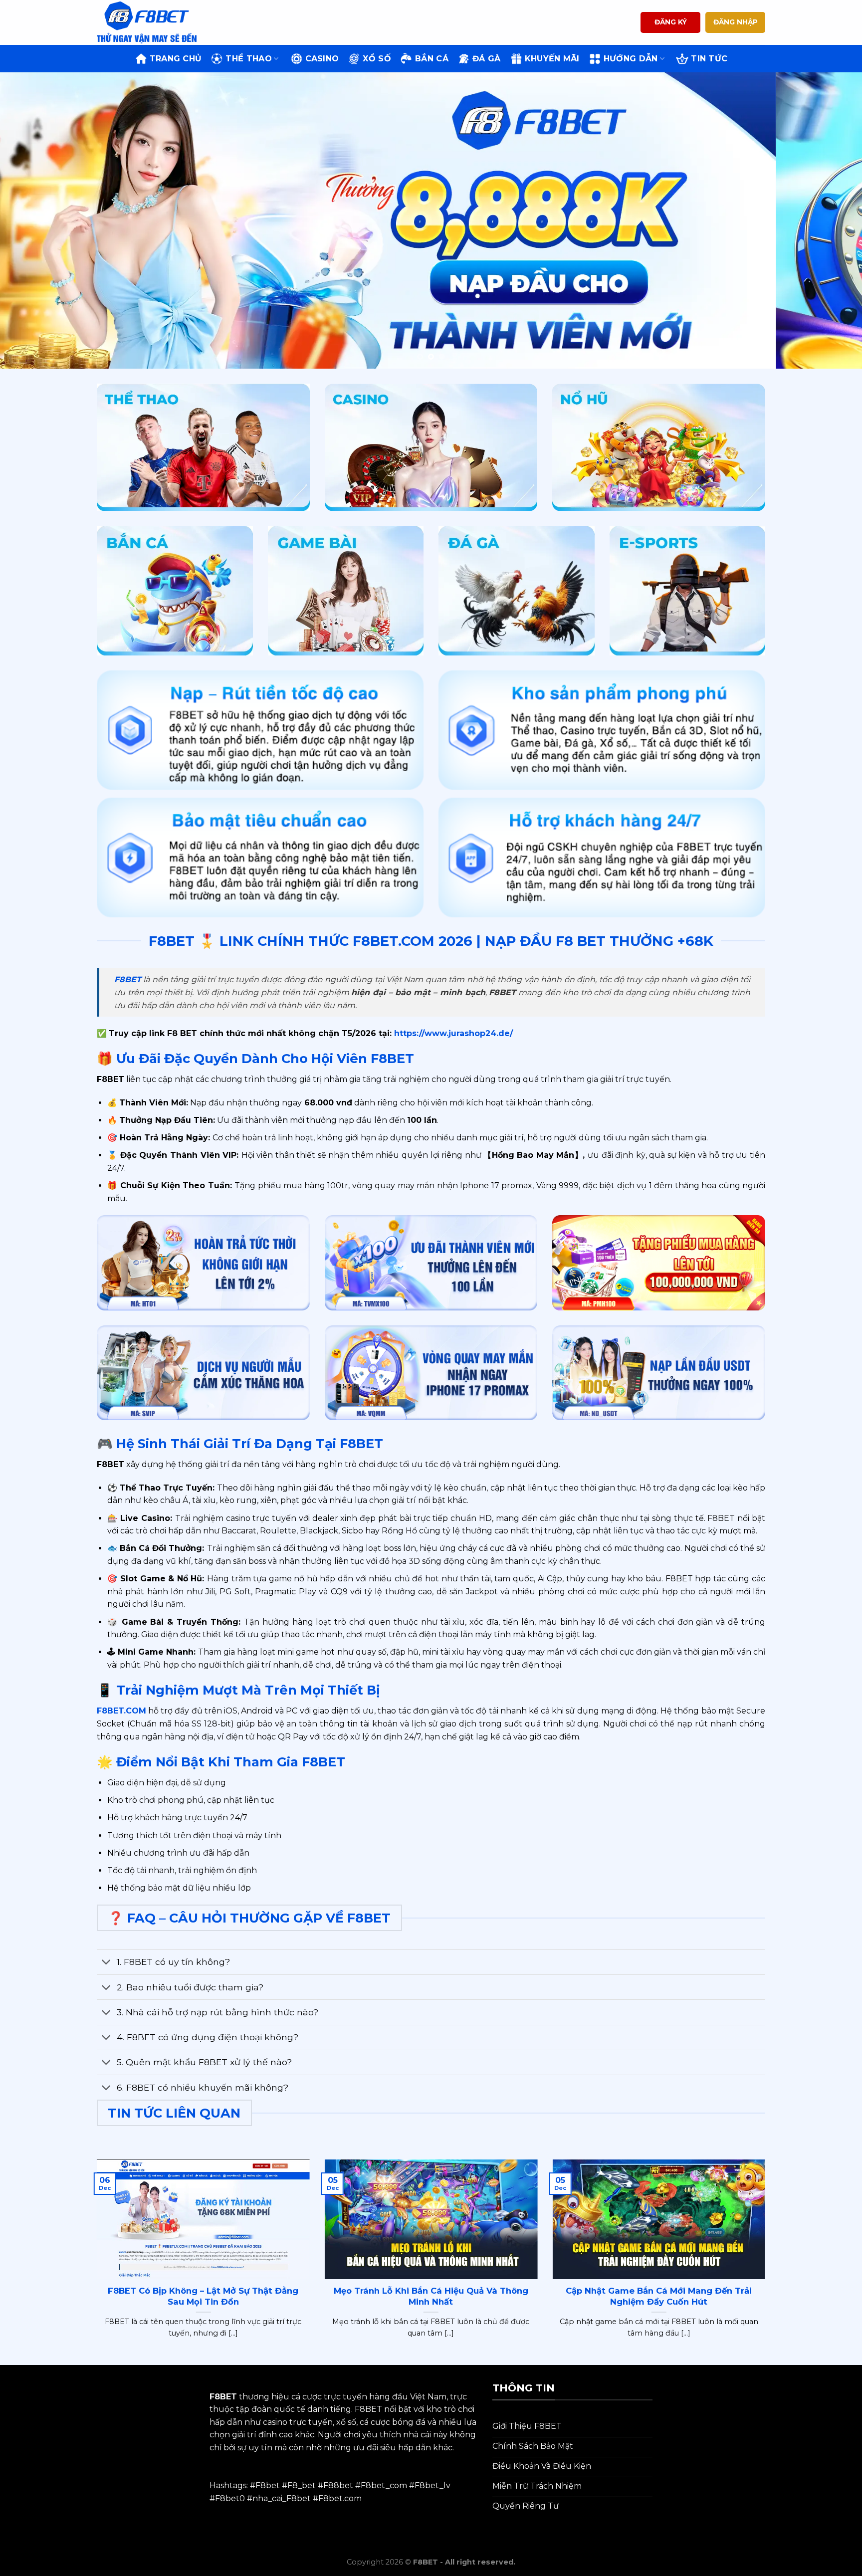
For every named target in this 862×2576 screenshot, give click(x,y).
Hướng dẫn (631, 59)
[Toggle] (107, 1963)
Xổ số (377, 59)
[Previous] (30, 221)
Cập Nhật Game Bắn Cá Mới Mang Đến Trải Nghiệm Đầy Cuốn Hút (659, 2296)
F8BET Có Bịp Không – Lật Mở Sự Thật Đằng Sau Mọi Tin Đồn (203, 2296)
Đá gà (487, 59)
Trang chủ (176, 59)
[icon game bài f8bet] (346, 591)
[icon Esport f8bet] (688, 591)
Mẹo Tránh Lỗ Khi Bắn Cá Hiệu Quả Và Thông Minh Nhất (431, 2296)
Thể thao (249, 59)
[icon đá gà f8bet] (517, 591)
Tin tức (709, 59)
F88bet (338, 2485)
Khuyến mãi (552, 59)
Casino (322, 59)
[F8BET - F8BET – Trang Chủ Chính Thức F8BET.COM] (147, 22)
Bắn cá (432, 59)
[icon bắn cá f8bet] (175, 591)
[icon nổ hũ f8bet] (659, 447)
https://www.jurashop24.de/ (452, 1033)
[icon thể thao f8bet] (203, 447)
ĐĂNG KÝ (671, 22)
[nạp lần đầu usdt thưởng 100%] (659, 1373)
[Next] (832, 221)
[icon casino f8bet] (431, 447)
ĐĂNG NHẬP (736, 22)
